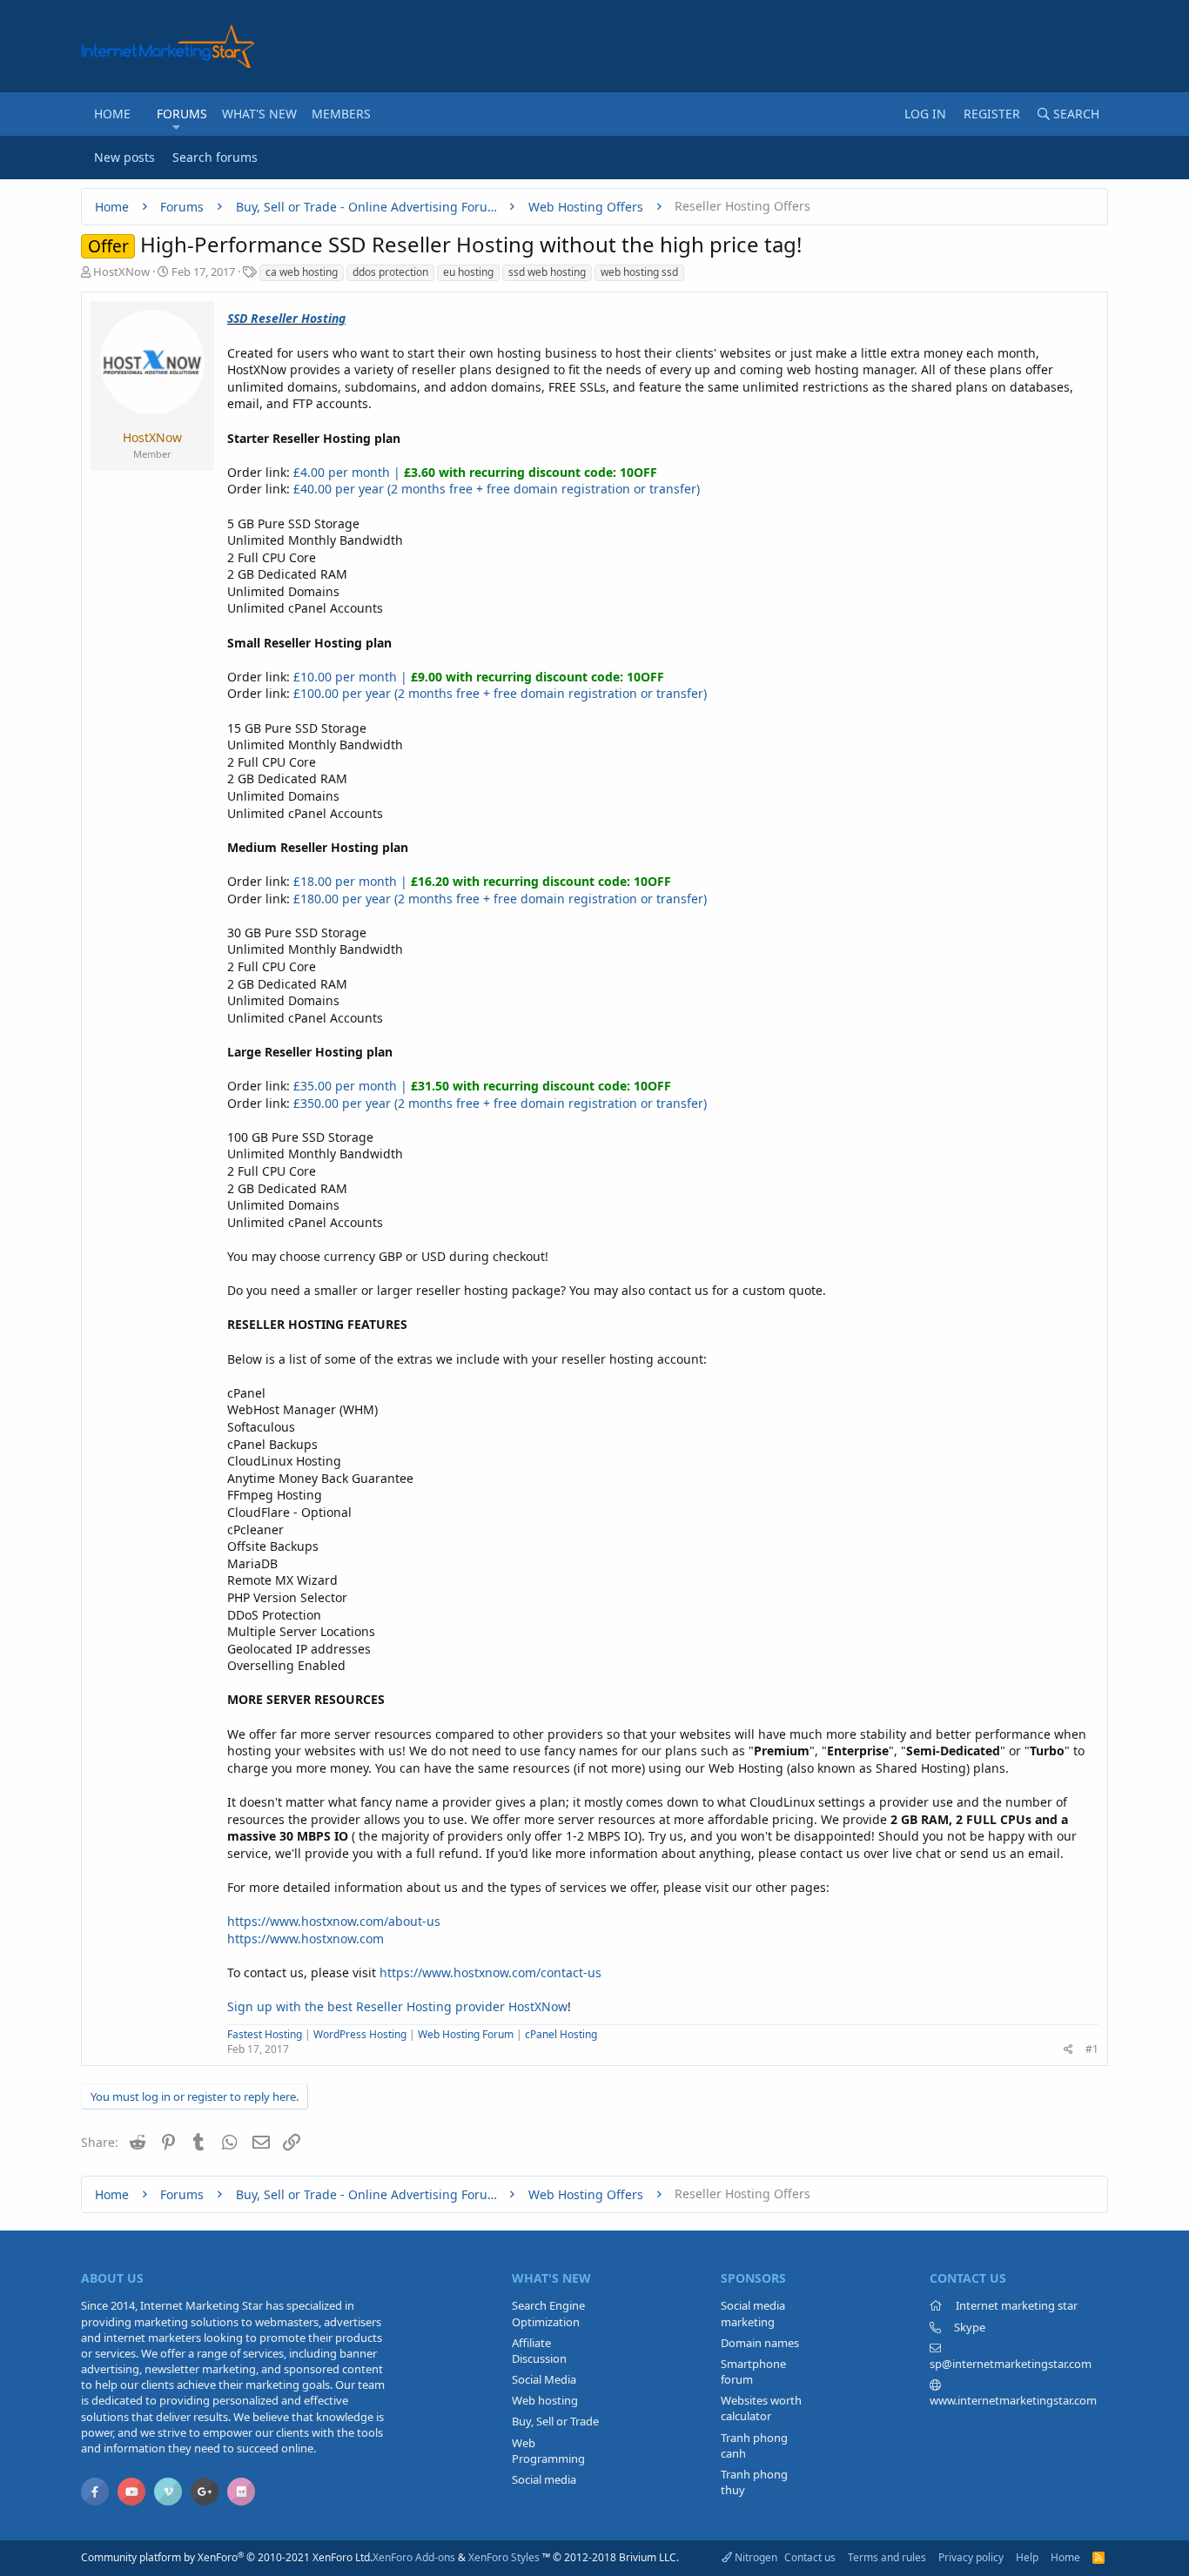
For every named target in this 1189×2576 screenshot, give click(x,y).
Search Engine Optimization (548, 2313)
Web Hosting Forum (466, 2034)
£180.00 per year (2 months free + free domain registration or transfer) (500, 899)
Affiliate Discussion (539, 2351)
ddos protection (390, 272)
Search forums (215, 157)
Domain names (760, 2343)
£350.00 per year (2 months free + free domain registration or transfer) (500, 1103)
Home (112, 114)
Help (1027, 2557)
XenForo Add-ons (414, 2557)
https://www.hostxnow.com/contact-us (490, 1972)
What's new (259, 114)
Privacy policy (971, 2557)
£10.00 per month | (479, 677)
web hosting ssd (639, 272)
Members (341, 114)
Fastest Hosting (265, 2034)
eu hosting (468, 272)
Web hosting (545, 2400)
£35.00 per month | (482, 1086)
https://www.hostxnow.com (306, 1939)
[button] (176, 127)
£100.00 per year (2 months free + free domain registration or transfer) (500, 693)
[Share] (1068, 2050)
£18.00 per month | (482, 881)
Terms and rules (887, 2557)
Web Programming (548, 2451)
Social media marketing (753, 2313)
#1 (1092, 2049)
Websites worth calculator (761, 2408)
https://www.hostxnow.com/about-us (334, 1921)
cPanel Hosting (561, 2034)
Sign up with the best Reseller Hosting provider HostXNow (397, 2006)
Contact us (810, 2557)
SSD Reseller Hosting (286, 318)
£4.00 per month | (475, 472)
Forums (182, 114)
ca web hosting (302, 272)
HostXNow (121, 272)
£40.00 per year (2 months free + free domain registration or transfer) (497, 489)
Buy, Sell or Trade (555, 2421)
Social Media (544, 2379)
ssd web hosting (547, 272)
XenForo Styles (504, 2557)
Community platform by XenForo (227, 2557)
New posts (124, 157)
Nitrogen (755, 2557)
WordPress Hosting (360, 2034)
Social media (544, 2479)
